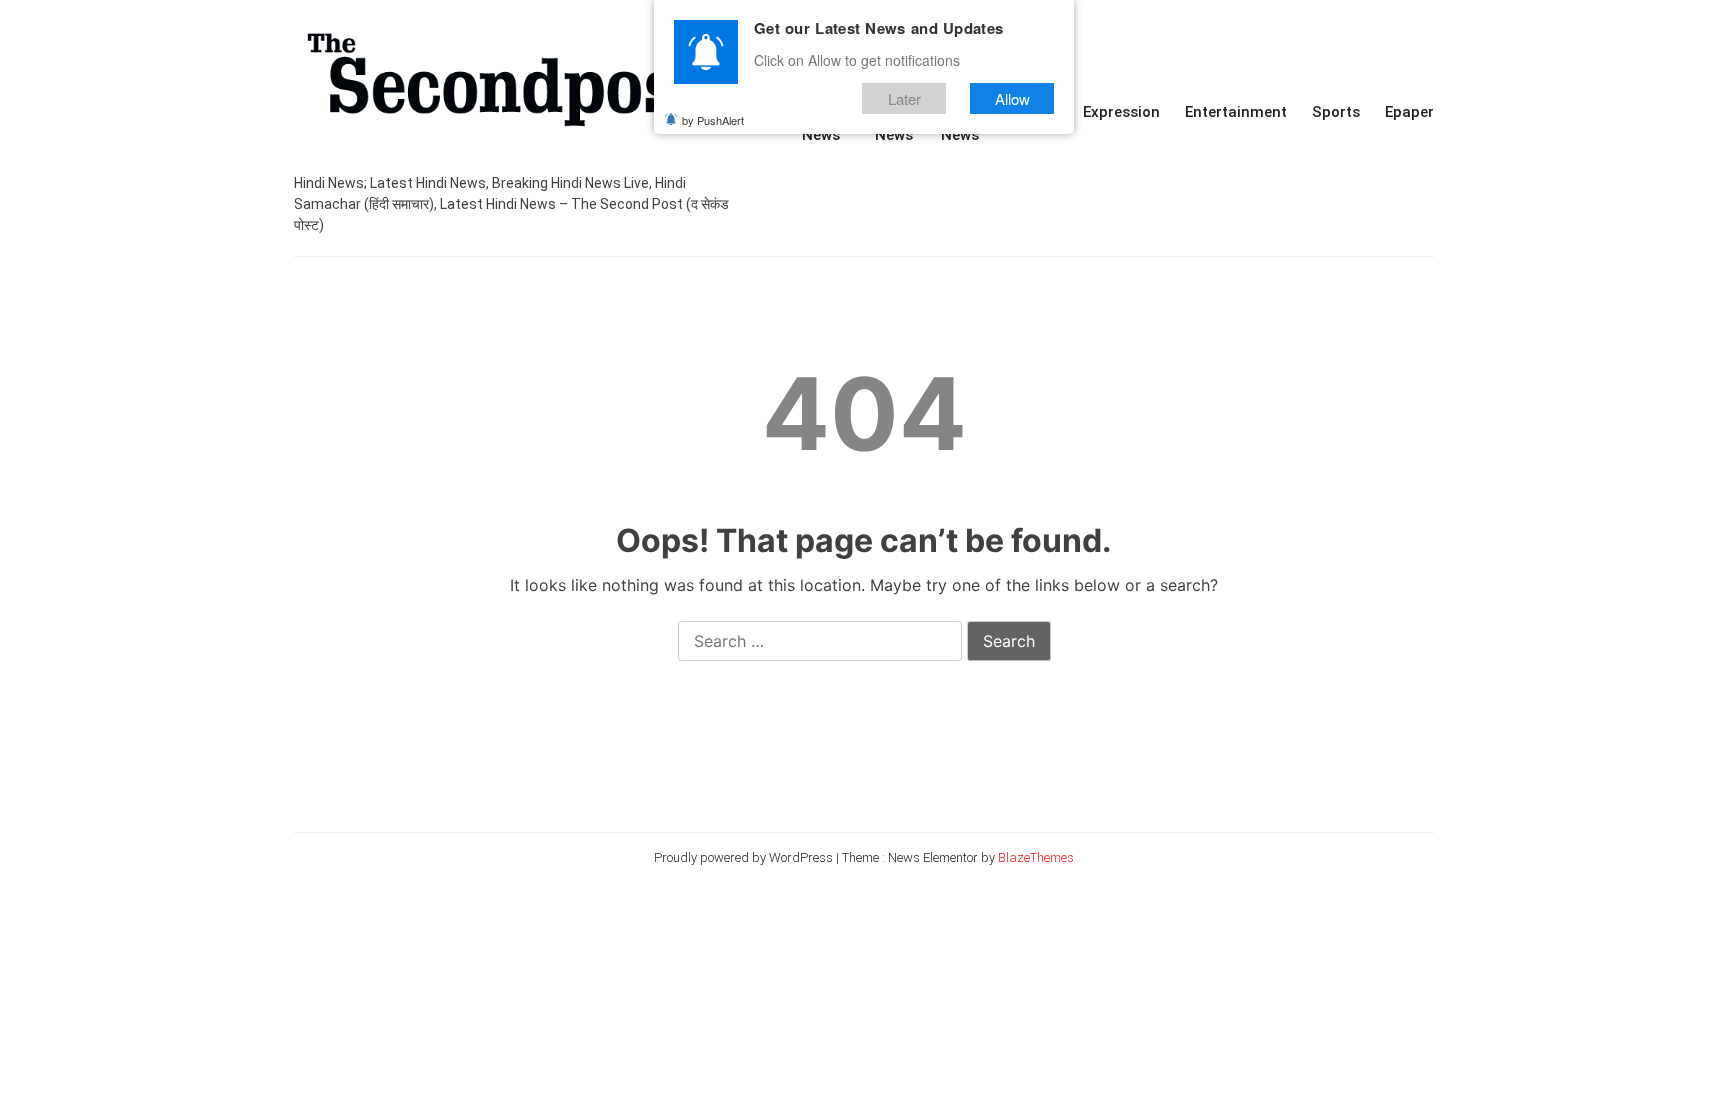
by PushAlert (713, 120)
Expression (1121, 112)
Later (904, 98)
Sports (1336, 112)
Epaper (1409, 112)
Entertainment (1236, 112)
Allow (1012, 98)
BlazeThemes (1036, 857)
